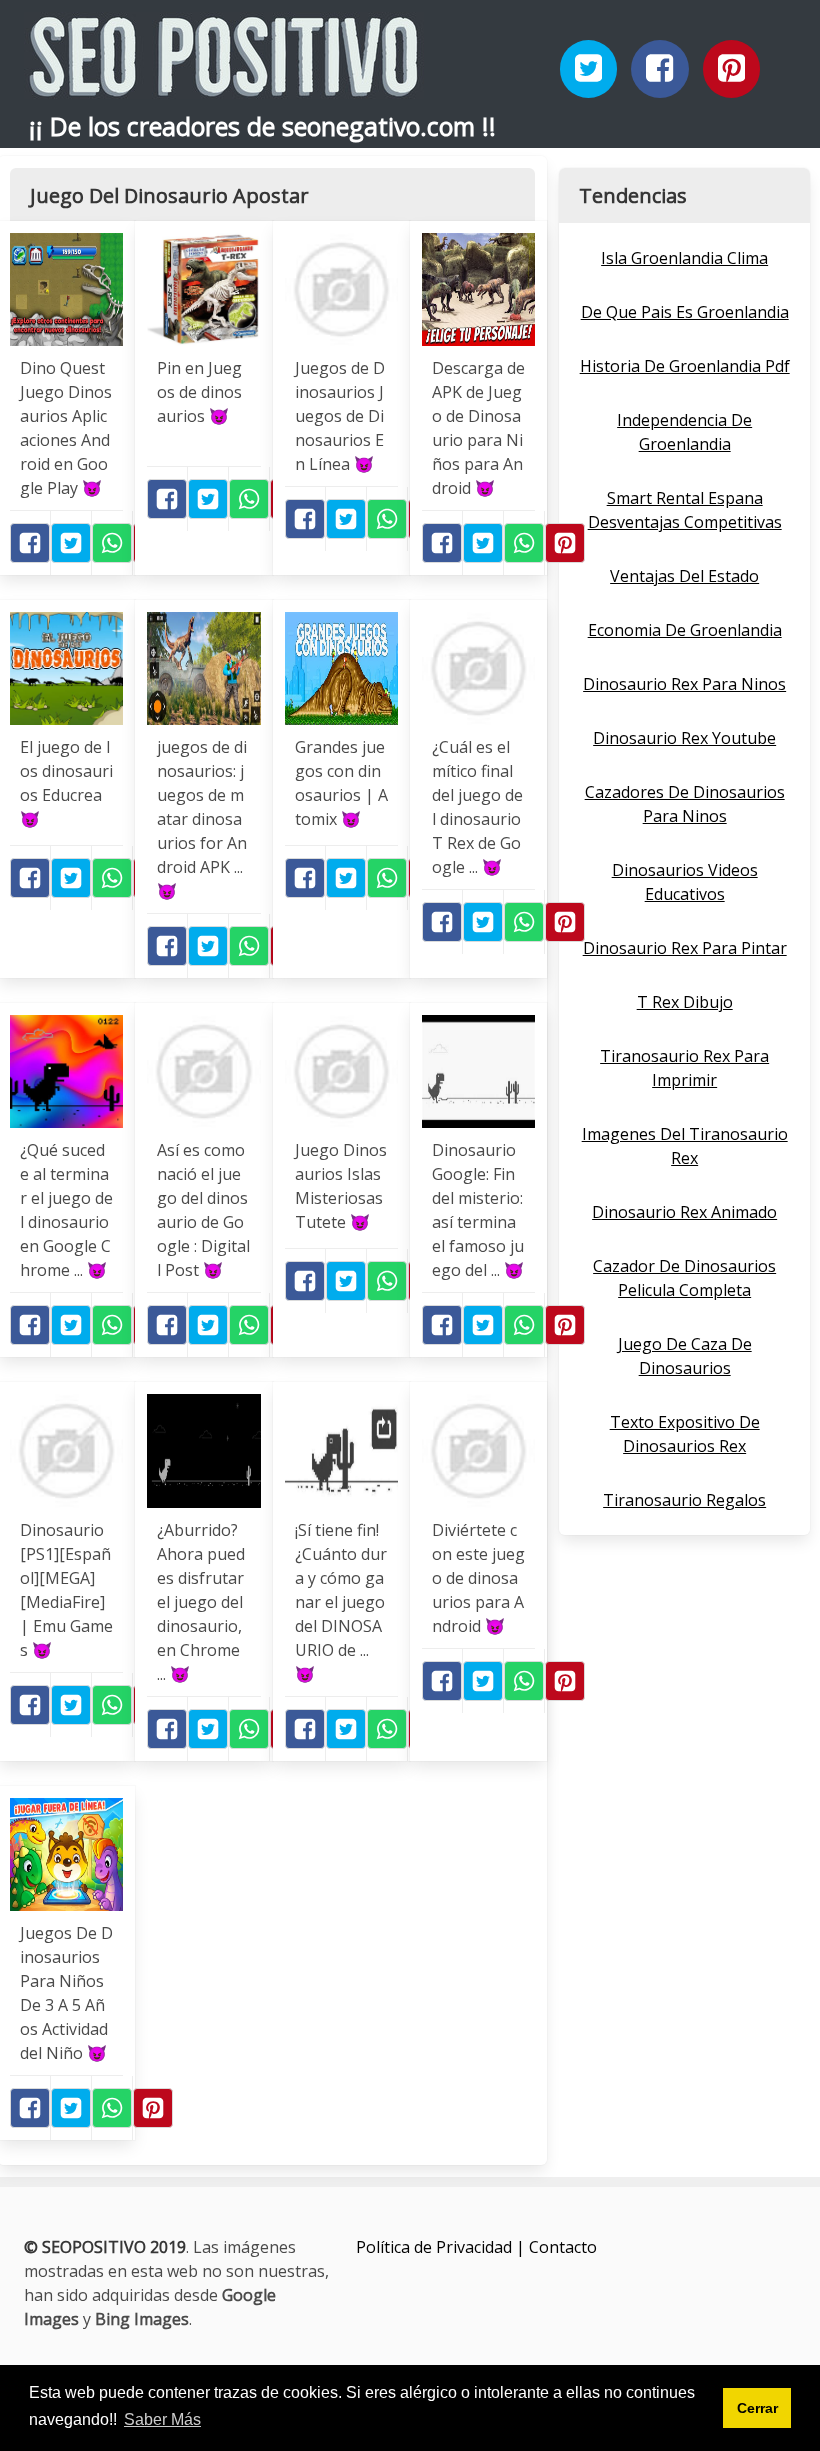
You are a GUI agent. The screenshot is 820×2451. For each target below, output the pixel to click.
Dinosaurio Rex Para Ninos (684, 684)
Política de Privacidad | (442, 2247)
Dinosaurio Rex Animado (684, 1212)
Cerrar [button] (757, 2408)
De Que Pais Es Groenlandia (685, 312)
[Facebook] (660, 69)
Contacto (563, 2247)
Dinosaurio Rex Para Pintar (685, 948)
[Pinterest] (732, 69)
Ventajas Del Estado (684, 576)
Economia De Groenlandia (685, 630)
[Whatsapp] (112, 543)
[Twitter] (589, 69)
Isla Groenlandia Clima (684, 258)
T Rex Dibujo (685, 1002)
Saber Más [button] (162, 2419)
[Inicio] (224, 80)
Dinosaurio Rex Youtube (684, 738)
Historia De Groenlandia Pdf (685, 366)
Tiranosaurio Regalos (684, 1500)
